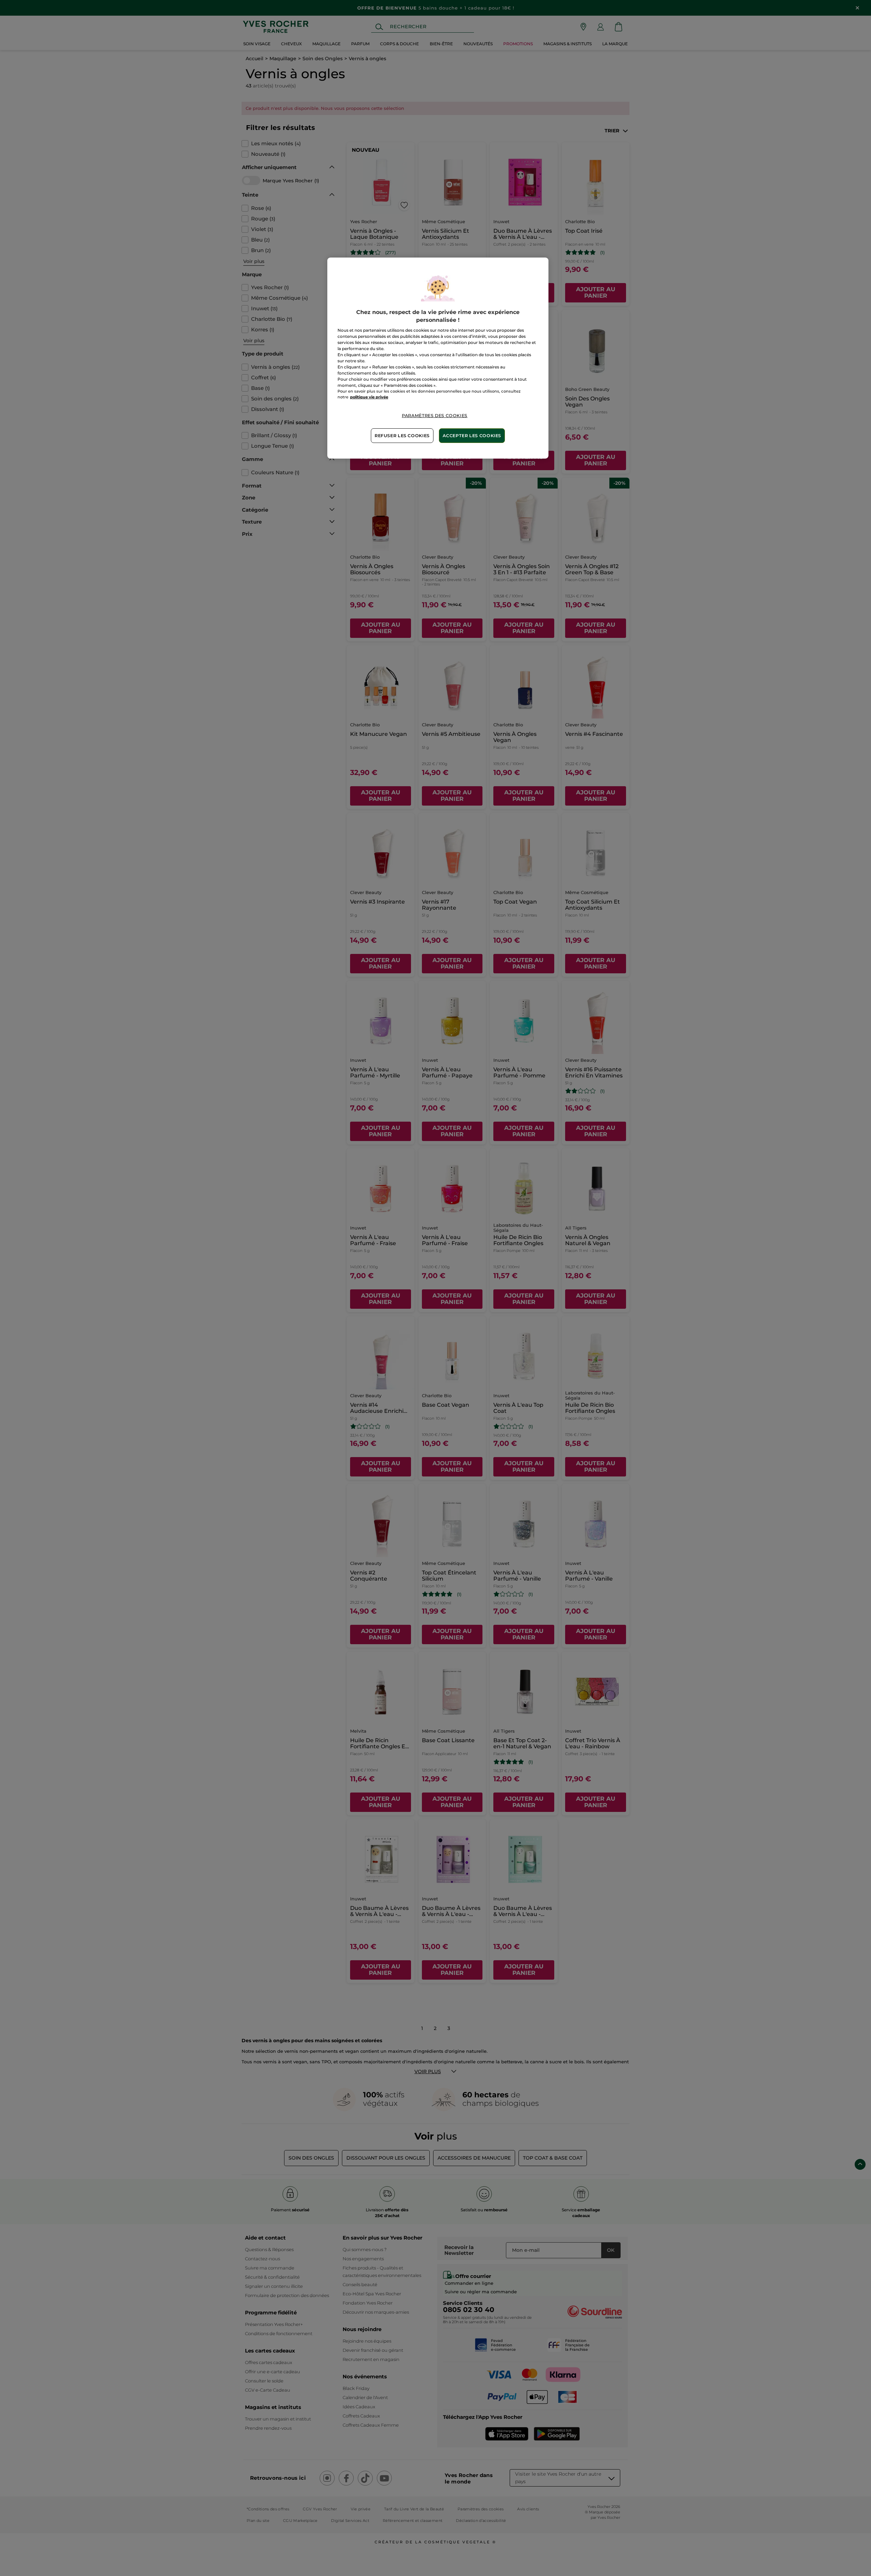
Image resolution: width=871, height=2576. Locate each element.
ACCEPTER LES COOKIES (472, 436)
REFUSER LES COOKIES (402, 436)
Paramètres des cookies (435, 416)
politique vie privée (369, 397)
